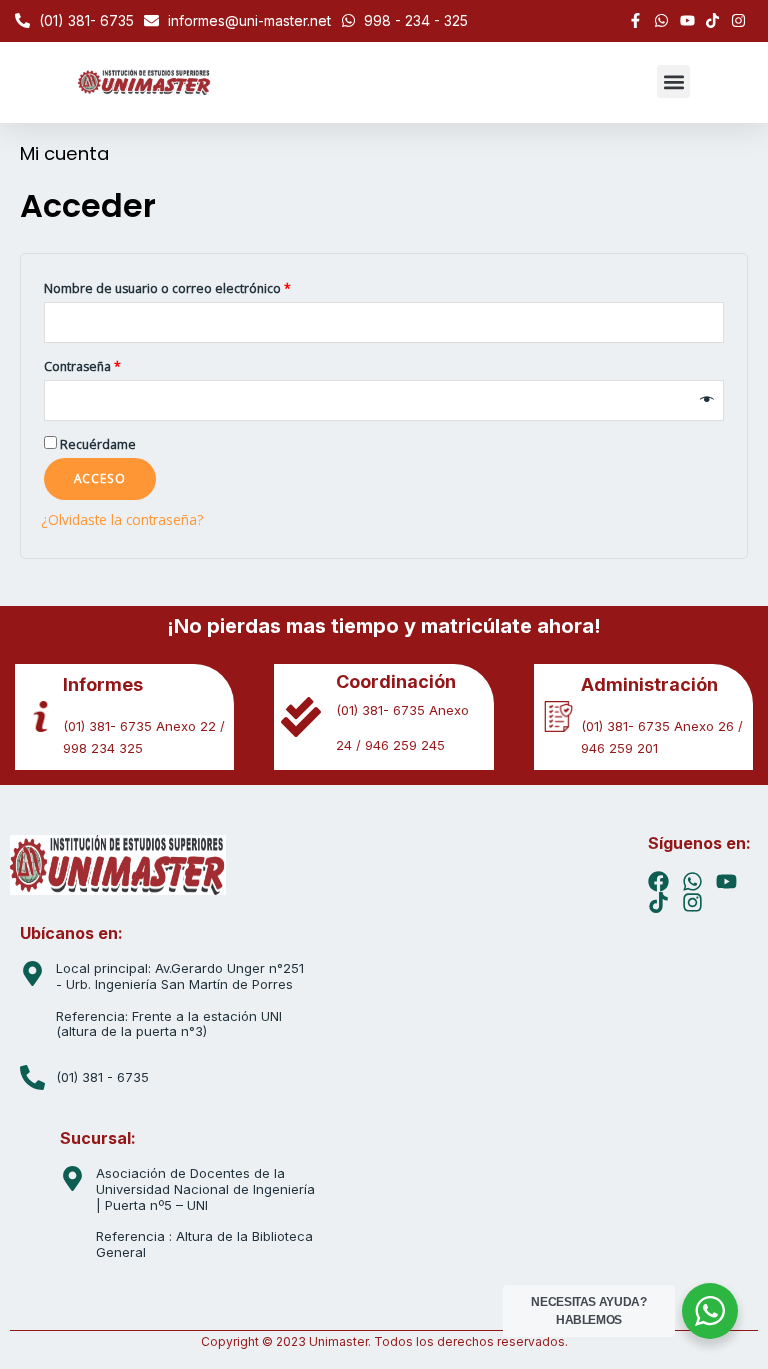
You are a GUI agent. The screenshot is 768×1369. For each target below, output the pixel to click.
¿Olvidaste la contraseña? (122, 519)
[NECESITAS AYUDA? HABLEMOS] (710, 1311)
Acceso (100, 478)
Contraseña (82, 366)
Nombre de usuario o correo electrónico (167, 288)
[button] (673, 81)
